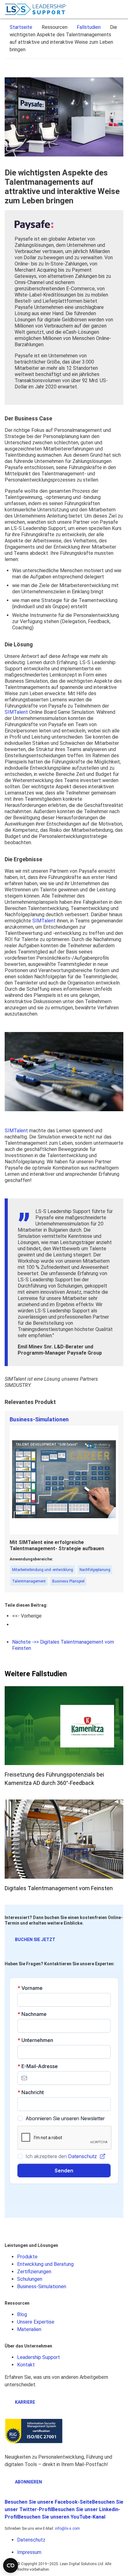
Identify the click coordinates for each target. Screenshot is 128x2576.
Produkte (27, 2257)
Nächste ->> (26, 1642)
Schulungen (30, 2279)
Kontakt (26, 2365)
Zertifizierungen (34, 2272)
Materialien (29, 2329)
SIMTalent (16, 712)
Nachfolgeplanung (95, 1570)
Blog (22, 2314)
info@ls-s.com (67, 2528)
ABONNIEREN (28, 2482)
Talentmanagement (29, 1581)
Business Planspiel (68, 1581)
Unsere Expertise (36, 2322)
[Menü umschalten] (119, 9)
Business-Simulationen (39, 1419)
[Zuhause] (36, 9)
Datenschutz (31, 2540)
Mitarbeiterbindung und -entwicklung (43, 1570)
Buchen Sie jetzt (35, 1940)
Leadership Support (39, 2357)
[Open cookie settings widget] (11, 2565)
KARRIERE (25, 2402)
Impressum (29, 2552)
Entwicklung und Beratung (45, 2264)
